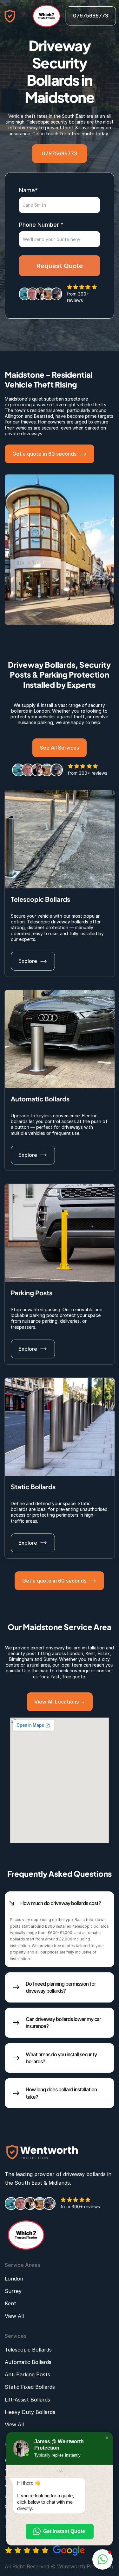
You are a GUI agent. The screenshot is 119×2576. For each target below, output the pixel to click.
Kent (90, 1653)
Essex (104, 1653)
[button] (107, 2438)
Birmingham (21, 1659)
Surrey (50, 1659)
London (75, 1653)
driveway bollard (63, 1648)
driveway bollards (84, 2174)
